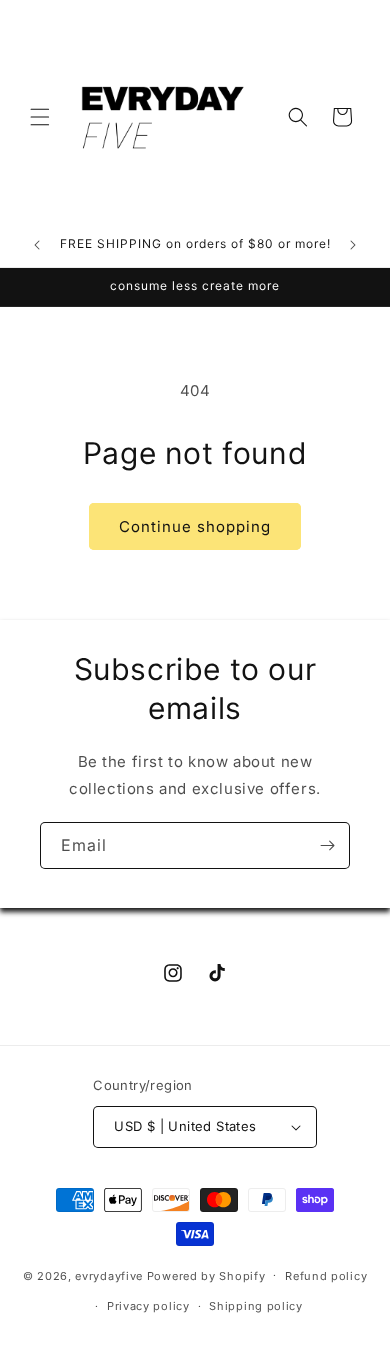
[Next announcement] (353, 245)
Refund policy (326, 1276)
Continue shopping (195, 526)
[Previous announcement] (37, 245)
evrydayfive (109, 1275)
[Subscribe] (327, 845)
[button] (40, 117)
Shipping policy (256, 1306)
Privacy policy (148, 1306)
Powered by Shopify (206, 1275)
